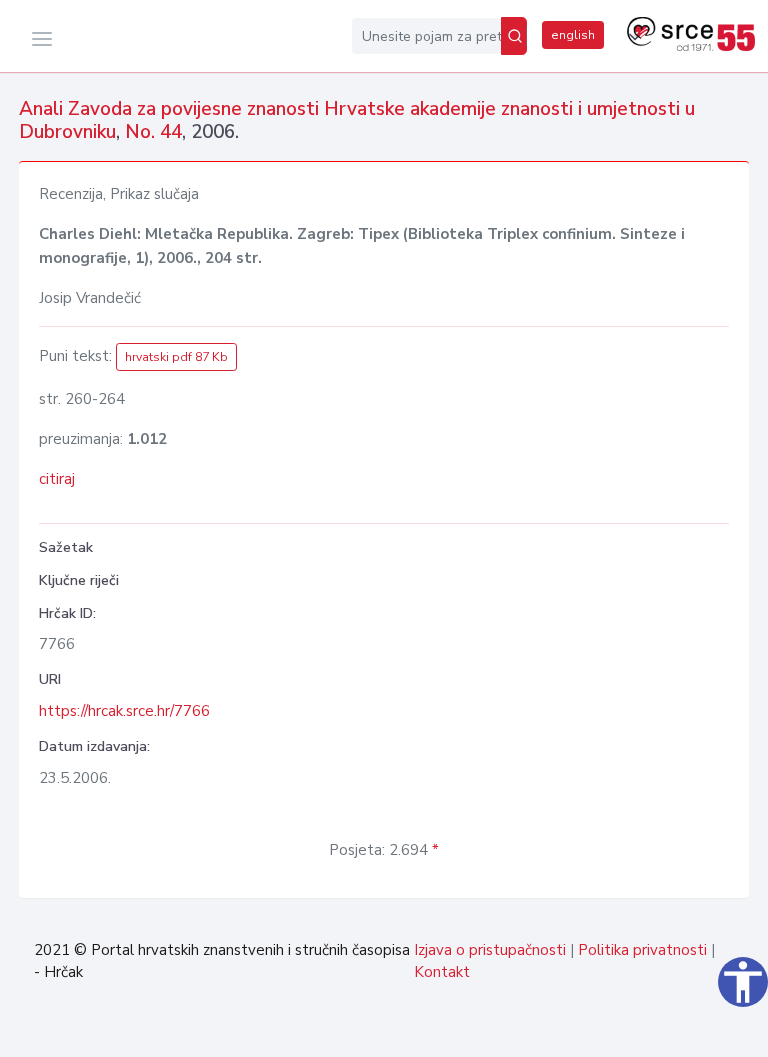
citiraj (57, 479)
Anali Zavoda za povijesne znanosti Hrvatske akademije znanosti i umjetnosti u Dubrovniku (357, 120)
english (573, 35)
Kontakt (442, 972)
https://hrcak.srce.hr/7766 (124, 711)
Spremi (702, 1031)
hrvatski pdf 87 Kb (176, 357)
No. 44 (153, 132)
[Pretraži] (514, 36)
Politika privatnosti (642, 950)
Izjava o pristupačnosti (490, 950)
